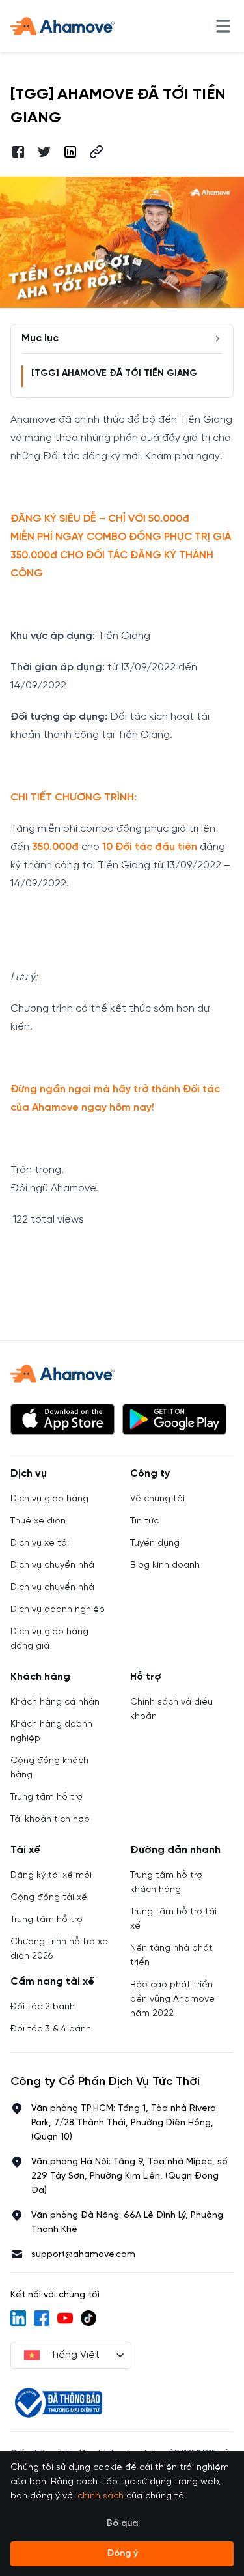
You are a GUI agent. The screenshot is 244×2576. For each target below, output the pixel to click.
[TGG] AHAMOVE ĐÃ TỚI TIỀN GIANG (114, 374)
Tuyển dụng (155, 1543)
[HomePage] (62, 26)
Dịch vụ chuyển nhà (52, 1565)
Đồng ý (122, 2554)
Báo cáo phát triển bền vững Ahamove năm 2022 (172, 1999)
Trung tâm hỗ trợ (47, 1797)
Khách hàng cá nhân (55, 1702)
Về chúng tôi (157, 1499)
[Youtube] (65, 2318)
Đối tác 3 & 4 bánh (51, 2029)
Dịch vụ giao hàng (49, 1499)
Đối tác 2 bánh (43, 2007)
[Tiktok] (88, 2318)
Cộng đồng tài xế (49, 1898)
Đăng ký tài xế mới (51, 1875)
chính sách (101, 2496)
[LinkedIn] (18, 2318)
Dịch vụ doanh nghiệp (58, 1610)
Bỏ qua (122, 2524)
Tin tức (144, 1521)
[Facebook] (42, 2318)
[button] (96, 152)
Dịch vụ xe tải (40, 1543)
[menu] (223, 26)
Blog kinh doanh (165, 1565)
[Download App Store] (62, 1419)
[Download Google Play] (174, 1419)
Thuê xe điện (38, 1521)
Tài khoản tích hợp (50, 1819)
